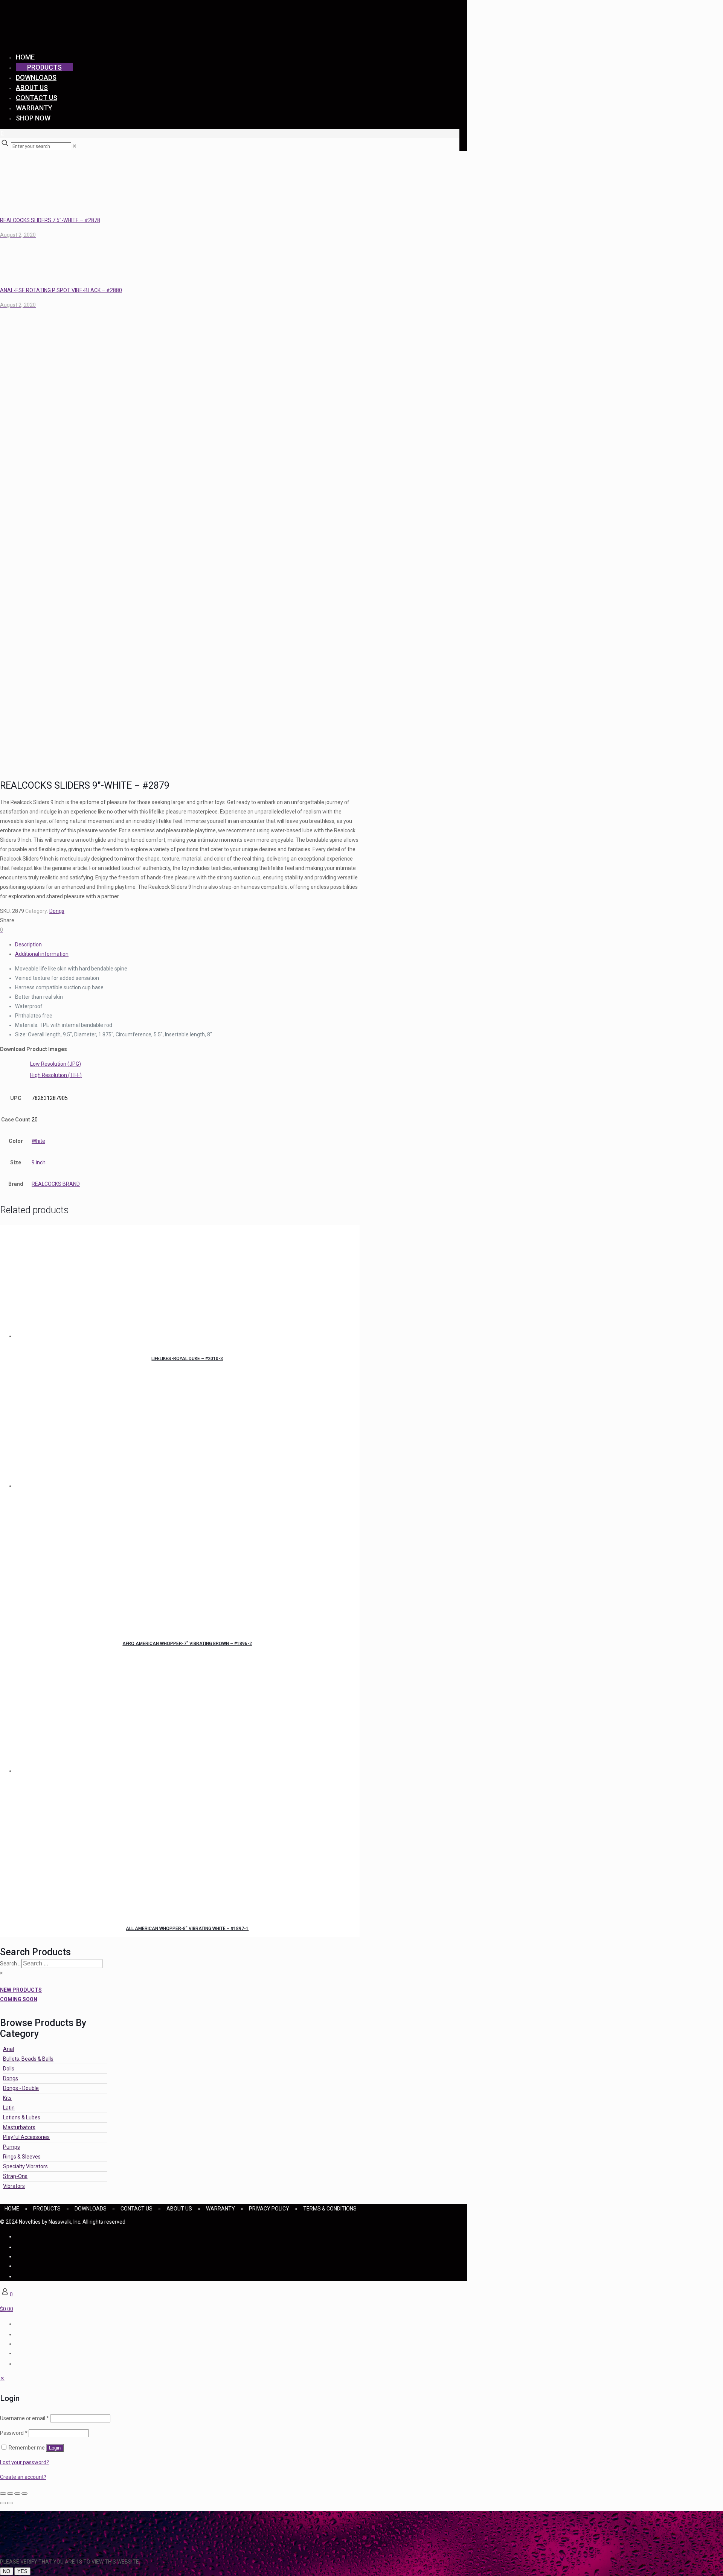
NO (7, 2571)
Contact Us (137, 2209)
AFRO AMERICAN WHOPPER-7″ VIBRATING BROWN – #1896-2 (187, 1644)
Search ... (11, 1964)
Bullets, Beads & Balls (28, 2059)
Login (55, 2448)
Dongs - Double (21, 2088)
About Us (179, 2209)
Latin (9, 2108)
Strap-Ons (15, 2176)
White (38, 1141)
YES (22, 2571)
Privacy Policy (269, 2209)
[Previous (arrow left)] (3, 2503)
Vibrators (14, 2186)
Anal (8, 2049)
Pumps (11, 2147)
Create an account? (23, 2477)
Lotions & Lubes (22, 2117)
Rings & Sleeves (22, 2157)
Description (28, 944)
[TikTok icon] (16, 2276)
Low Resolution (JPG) (56, 1064)
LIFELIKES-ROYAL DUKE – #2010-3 (187, 1359)
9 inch (39, 1162)
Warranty (220, 2209)
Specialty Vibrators (25, 2166)
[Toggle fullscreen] (10, 2494)
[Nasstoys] (75, 36)
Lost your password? (24, 2462)
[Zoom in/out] (3, 2494)
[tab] (187, 945)
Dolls (9, 2069)
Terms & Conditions (330, 2209)
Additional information (42, 954)
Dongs (57, 911)
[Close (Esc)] (24, 2494)
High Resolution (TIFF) (56, 1075)
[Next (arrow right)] (10, 2503)
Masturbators (19, 2127)
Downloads (91, 2209)
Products (47, 2209)
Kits (7, 2098)
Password (14, 2433)
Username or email (24, 2418)
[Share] (17, 2494)
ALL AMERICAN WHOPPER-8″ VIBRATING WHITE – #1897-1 (187, 1929)
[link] (75, 146)
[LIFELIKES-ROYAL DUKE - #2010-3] (187, 1283)
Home (12, 2209)
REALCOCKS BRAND (56, 1184)
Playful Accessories (26, 2137)
